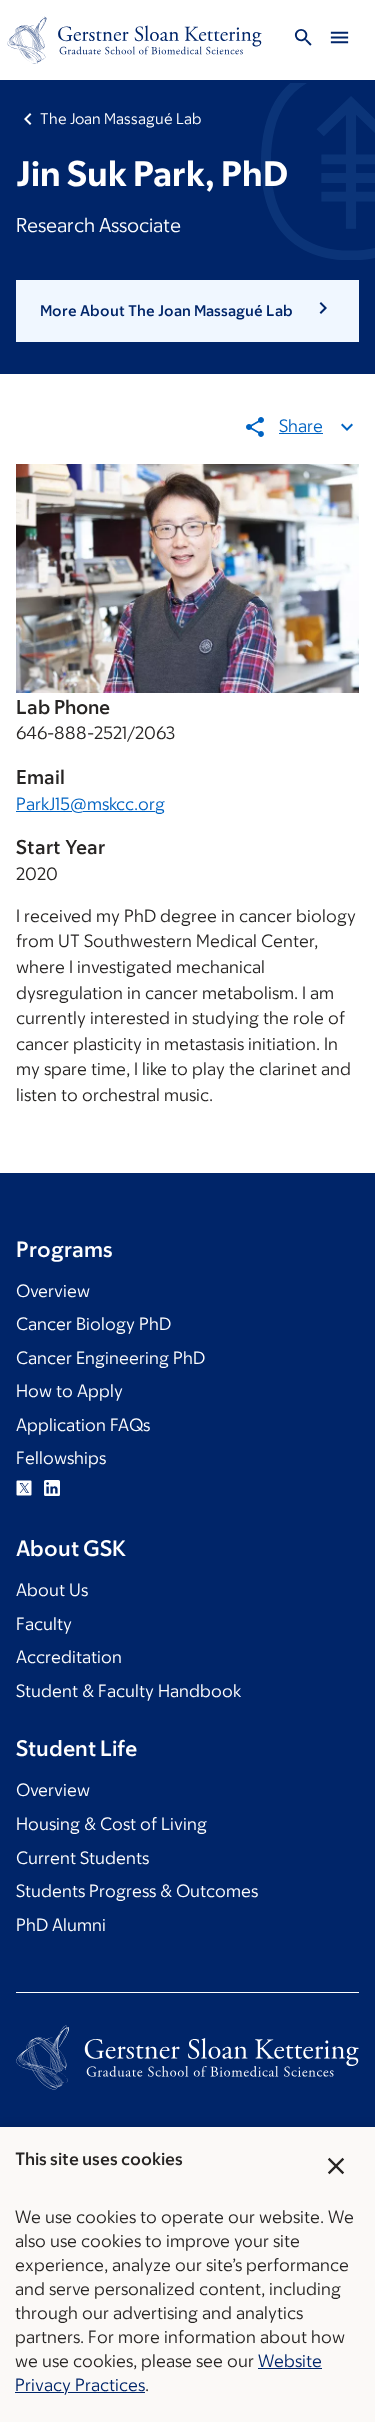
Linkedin (52, 1488)
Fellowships (61, 1458)
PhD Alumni (61, 1925)
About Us (52, 1590)
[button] (187, 311)
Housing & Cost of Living (111, 1824)
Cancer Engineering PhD (110, 1358)
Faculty (44, 1624)
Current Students (82, 1858)
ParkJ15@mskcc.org (90, 804)
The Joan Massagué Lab (120, 118)
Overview (53, 1291)
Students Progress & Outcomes (137, 1891)
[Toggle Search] (303, 40)
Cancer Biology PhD (93, 1324)
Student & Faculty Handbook (128, 1691)
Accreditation (69, 1657)
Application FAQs (83, 1425)
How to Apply (69, 1391)
